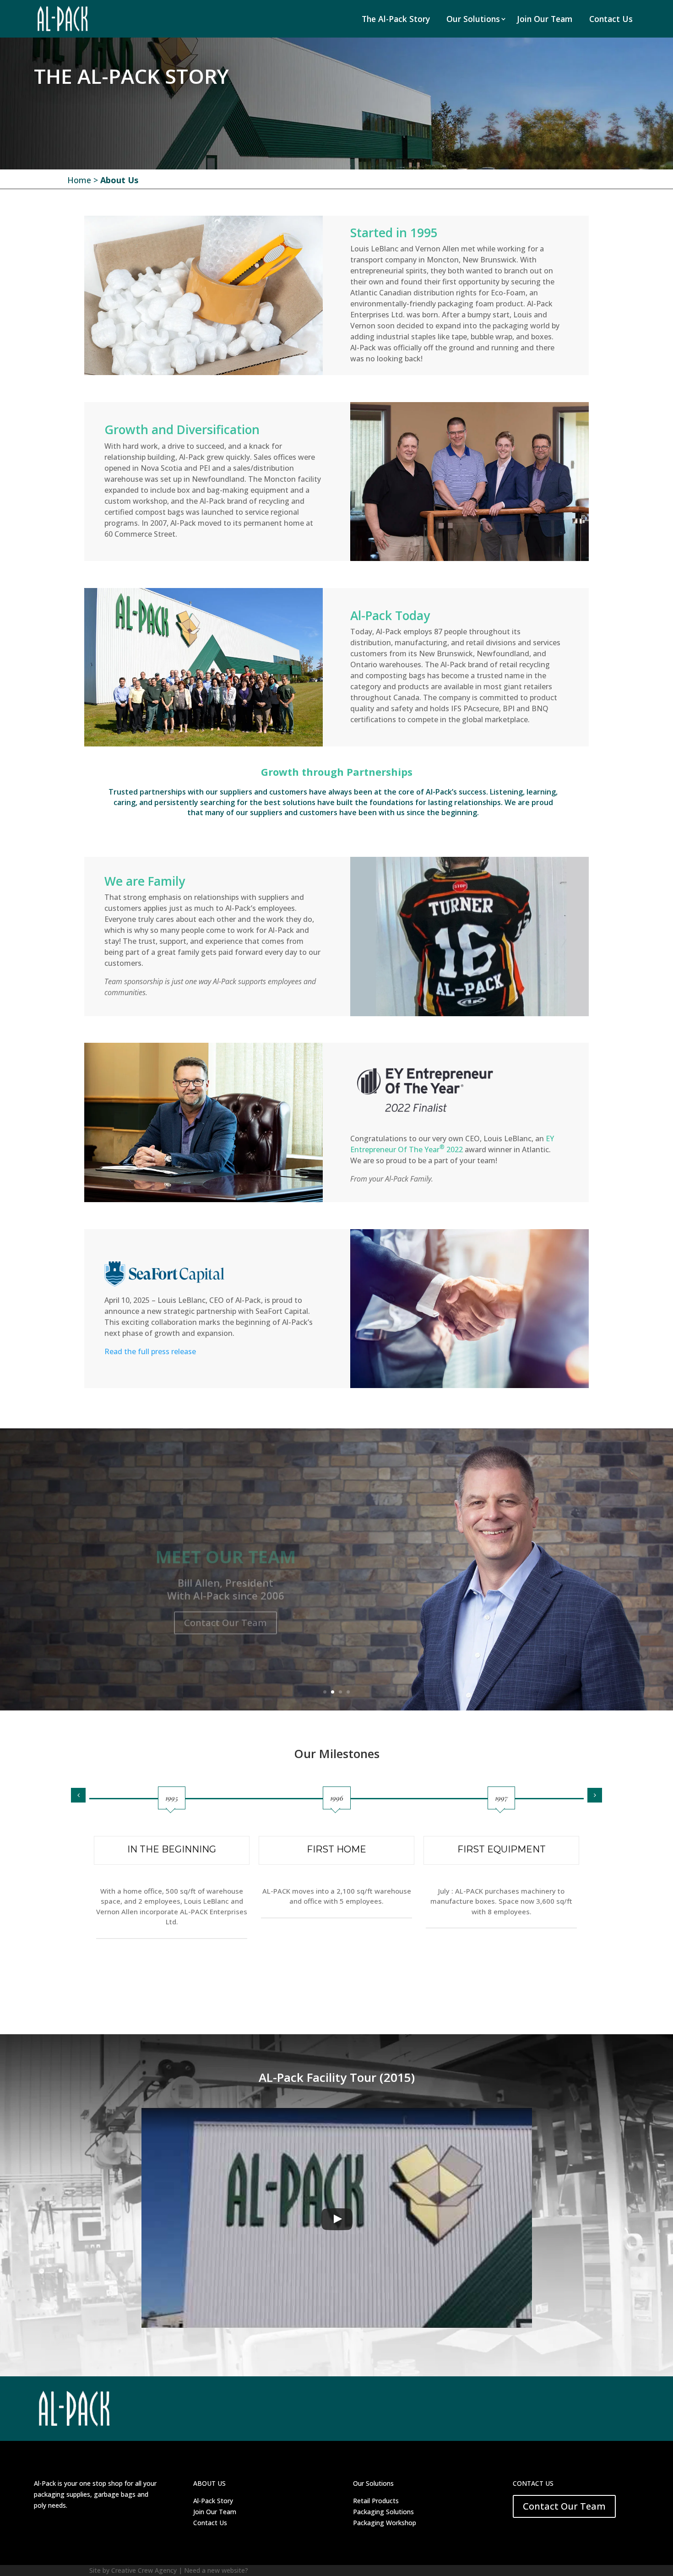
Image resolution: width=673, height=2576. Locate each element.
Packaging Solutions (383, 2512)
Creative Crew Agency (144, 2570)
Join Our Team (545, 19)
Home (79, 180)
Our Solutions (473, 19)
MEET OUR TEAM (226, 1538)
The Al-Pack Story (396, 19)
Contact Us (611, 19)
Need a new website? (216, 2570)
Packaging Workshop (385, 2523)
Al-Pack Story (213, 2501)
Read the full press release (150, 1351)
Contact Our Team (225, 1604)
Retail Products (376, 2501)
